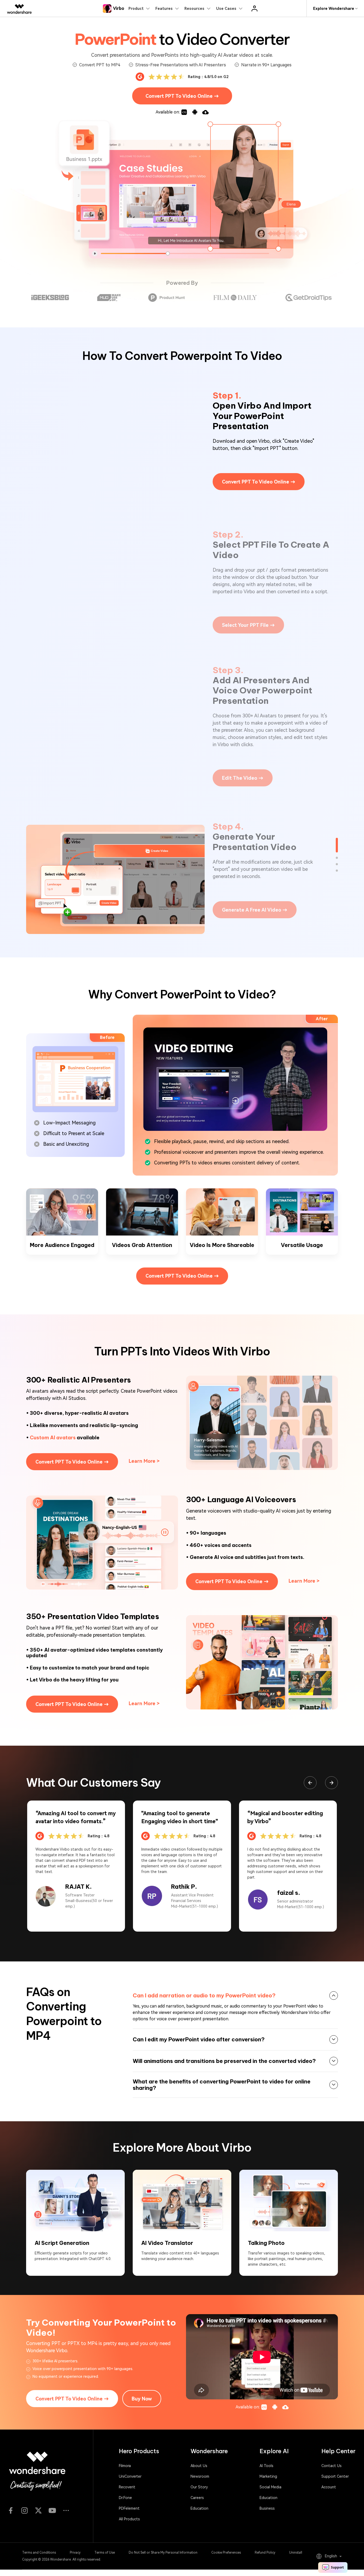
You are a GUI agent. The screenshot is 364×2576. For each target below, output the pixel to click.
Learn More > (144, 1461)
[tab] (235, 1996)
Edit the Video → (243, 778)
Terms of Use (105, 2553)
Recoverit (127, 2487)
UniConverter (130, 2476)
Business (267, 2508)
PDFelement (129, 2508)
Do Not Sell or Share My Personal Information (163, 2553)
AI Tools (266, 2466)
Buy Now (142, 2399)
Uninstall (296, 2553)
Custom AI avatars (53, 1438)
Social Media (270, 2487)
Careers (197, 2498)
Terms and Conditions (39, 2553)
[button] (331, 1783)
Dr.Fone (125, 2498)
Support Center (335, 2476)
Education (199, 2508)
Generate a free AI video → (255, 910)
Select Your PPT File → (248, 625)
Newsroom (200, 2476)
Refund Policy (265, 2553)
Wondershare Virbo (300, 2012)
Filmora (125, 2466)
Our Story (199, 2487)
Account (329, 2487)
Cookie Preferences (226, 2553)
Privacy (75, 2553)
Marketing (268, 2476)
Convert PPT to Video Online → (182, 96)
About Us (199, 2466)
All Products (129, 2519)
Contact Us (331, 2466)
